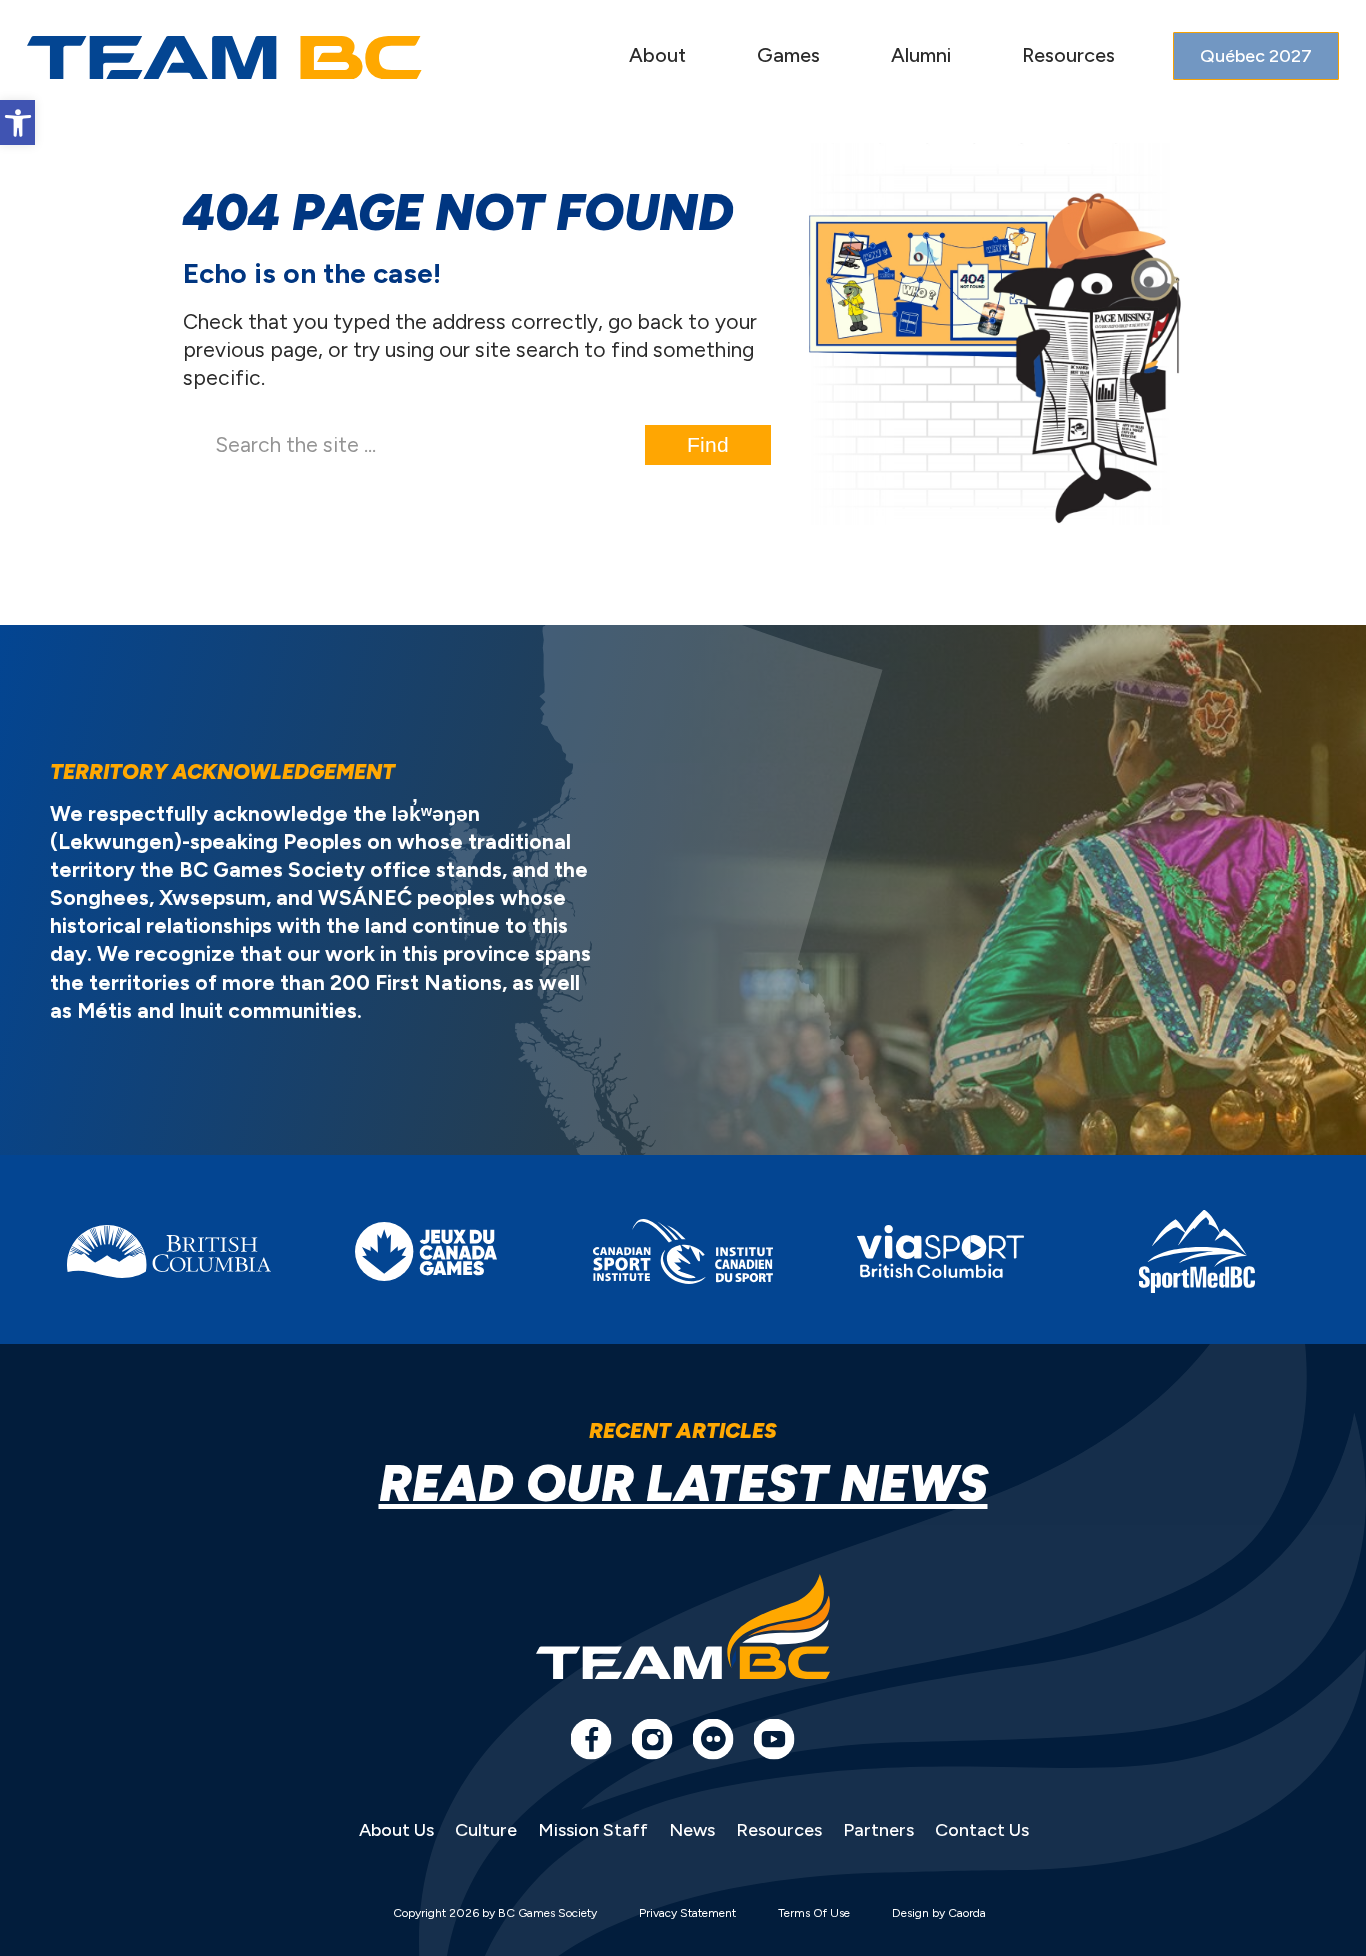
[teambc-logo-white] (224, 58)
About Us (396, 1830)
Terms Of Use (814, 1913)
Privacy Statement (687, 1913)
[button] (17, 122)
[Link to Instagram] (652, 1739)
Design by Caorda (939, 1913)
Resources (779, 1830)
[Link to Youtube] (774, 1739)
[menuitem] (657, 57)
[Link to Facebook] (591, 1739)
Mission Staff (593, 1830)
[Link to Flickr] (713, 1739)
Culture (486, 1830)
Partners (878, 1830)
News (692, 1830)
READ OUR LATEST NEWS (683, 1483)
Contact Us (982, 1830)
